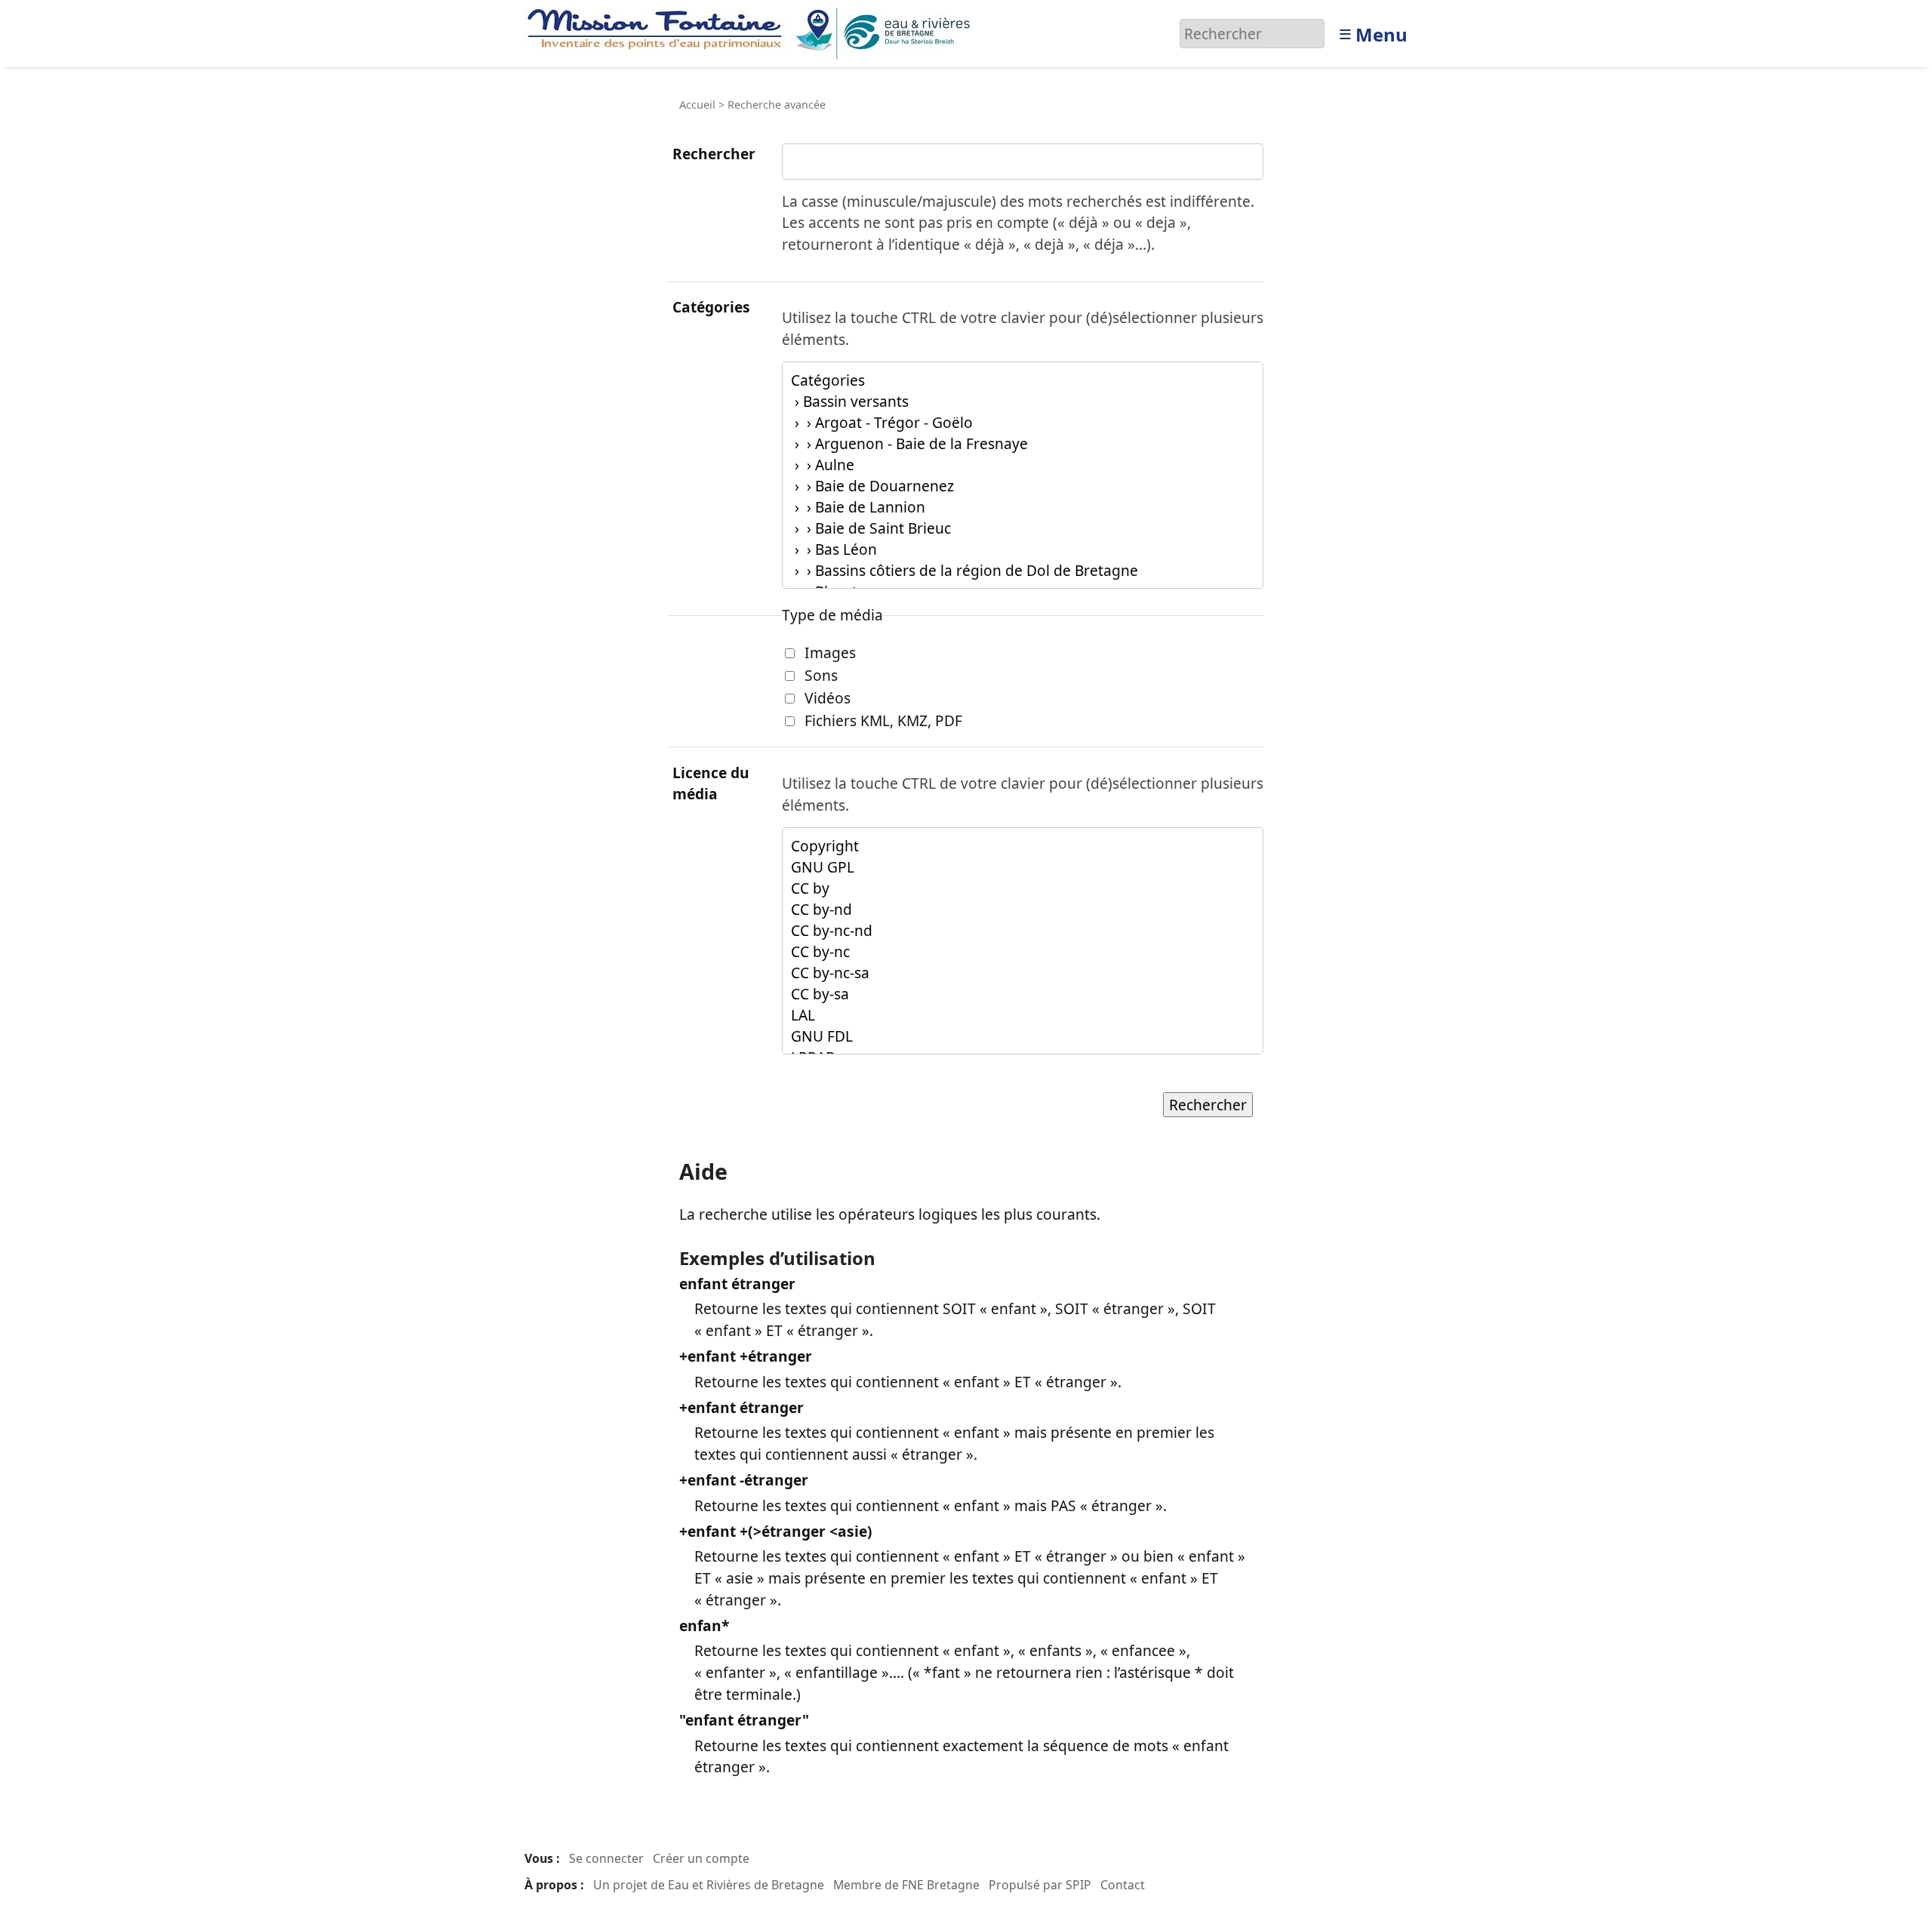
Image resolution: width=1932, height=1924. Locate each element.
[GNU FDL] (1023, 1036)
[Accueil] (753, 32)
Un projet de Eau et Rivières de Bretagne (709, 1885)
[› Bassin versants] (1023, 402)
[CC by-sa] (1023, 994)
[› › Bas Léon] (1023, 549)
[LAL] (1023, 1015)
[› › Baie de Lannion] (1023, 507)
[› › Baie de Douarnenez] (1023, 486)
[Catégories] (1023, 380)
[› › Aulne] (1023, 465)
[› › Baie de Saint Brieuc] (1023, 528)
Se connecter (606, 1858)
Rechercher (714, 154)
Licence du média (711, 783)
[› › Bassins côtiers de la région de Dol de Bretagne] (1023, 571)
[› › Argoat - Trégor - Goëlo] (1023, 423)
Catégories (711, 307)
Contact (1123, 1885)
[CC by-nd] (1023, 910)
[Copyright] (1023, 846)
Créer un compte (701, 1858)
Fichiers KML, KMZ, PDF (883, 720)
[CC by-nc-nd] (1023, 931)
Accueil (697, 105)
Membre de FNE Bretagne (906, 1885)
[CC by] (1023, 888)
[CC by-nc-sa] (1023, 973)
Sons (821, 675)
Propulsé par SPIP (1040, 1885)
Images (830, 653)
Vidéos (828, 698)
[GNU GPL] (1023, 867)
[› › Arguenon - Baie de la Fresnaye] (1023, 444)
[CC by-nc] (1023, 952)
